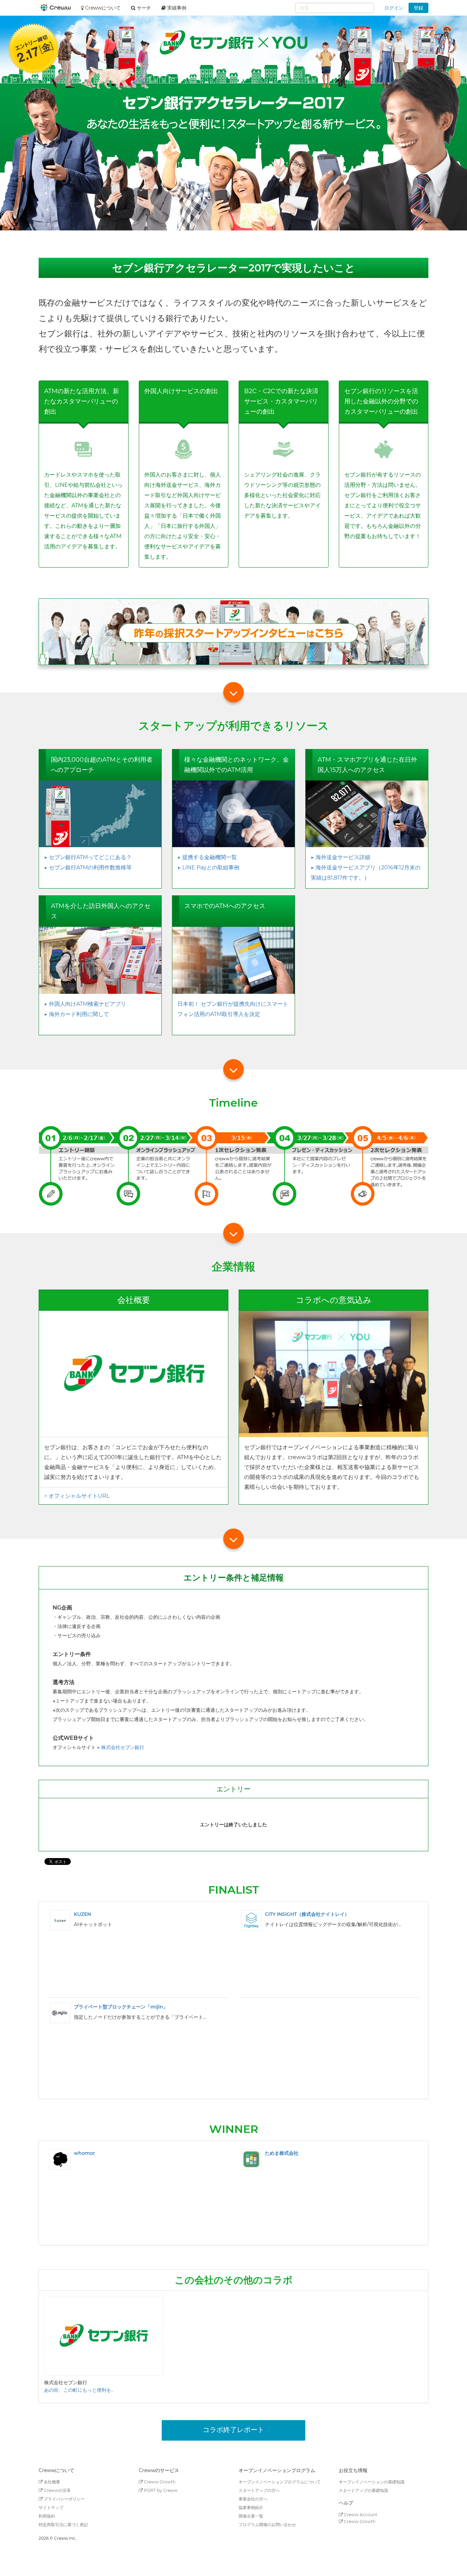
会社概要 (51, 2482)
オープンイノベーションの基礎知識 (372, 2482)
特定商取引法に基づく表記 (63, 2525)
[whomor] (60, 2159)
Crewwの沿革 (57, 2490)
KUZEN (82, 1914)
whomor (84, 2153)
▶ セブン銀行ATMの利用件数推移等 (88, 867)
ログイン (394, 8)
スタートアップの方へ (259, 2490)
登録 (418, 8)
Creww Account (360, 2515)
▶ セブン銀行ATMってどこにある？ (88, 857)
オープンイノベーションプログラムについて (280, 2482)
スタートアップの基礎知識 (363, 2490)
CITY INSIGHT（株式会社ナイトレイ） (307, 1914)
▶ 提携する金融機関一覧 (207, 857)
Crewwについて (102, 8)
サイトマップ (51, 2507)
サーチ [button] (143, 8)
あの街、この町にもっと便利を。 (80, 2390)
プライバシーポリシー (64, 2499)
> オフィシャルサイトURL (77, 1496)
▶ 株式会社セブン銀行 (121, 1747)
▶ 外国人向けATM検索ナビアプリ (85, 1004)
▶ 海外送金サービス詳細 (341, 857)
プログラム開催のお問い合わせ (267, 2525)
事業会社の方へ (253, 2499)
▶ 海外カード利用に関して (77, 1014)
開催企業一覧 (251, 2516)
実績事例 (176, 8)
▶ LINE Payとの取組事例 (208, 867)
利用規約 (47, 2516)
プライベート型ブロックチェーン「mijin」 (121, 2007)
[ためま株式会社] (251, 2159)
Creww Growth (159, 2482)
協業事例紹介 (251, 2507)
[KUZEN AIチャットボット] (60, 1920)
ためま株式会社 (282, 2153)
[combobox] (335, 8)
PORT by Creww (160, 2490)
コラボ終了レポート (233, 2430)
